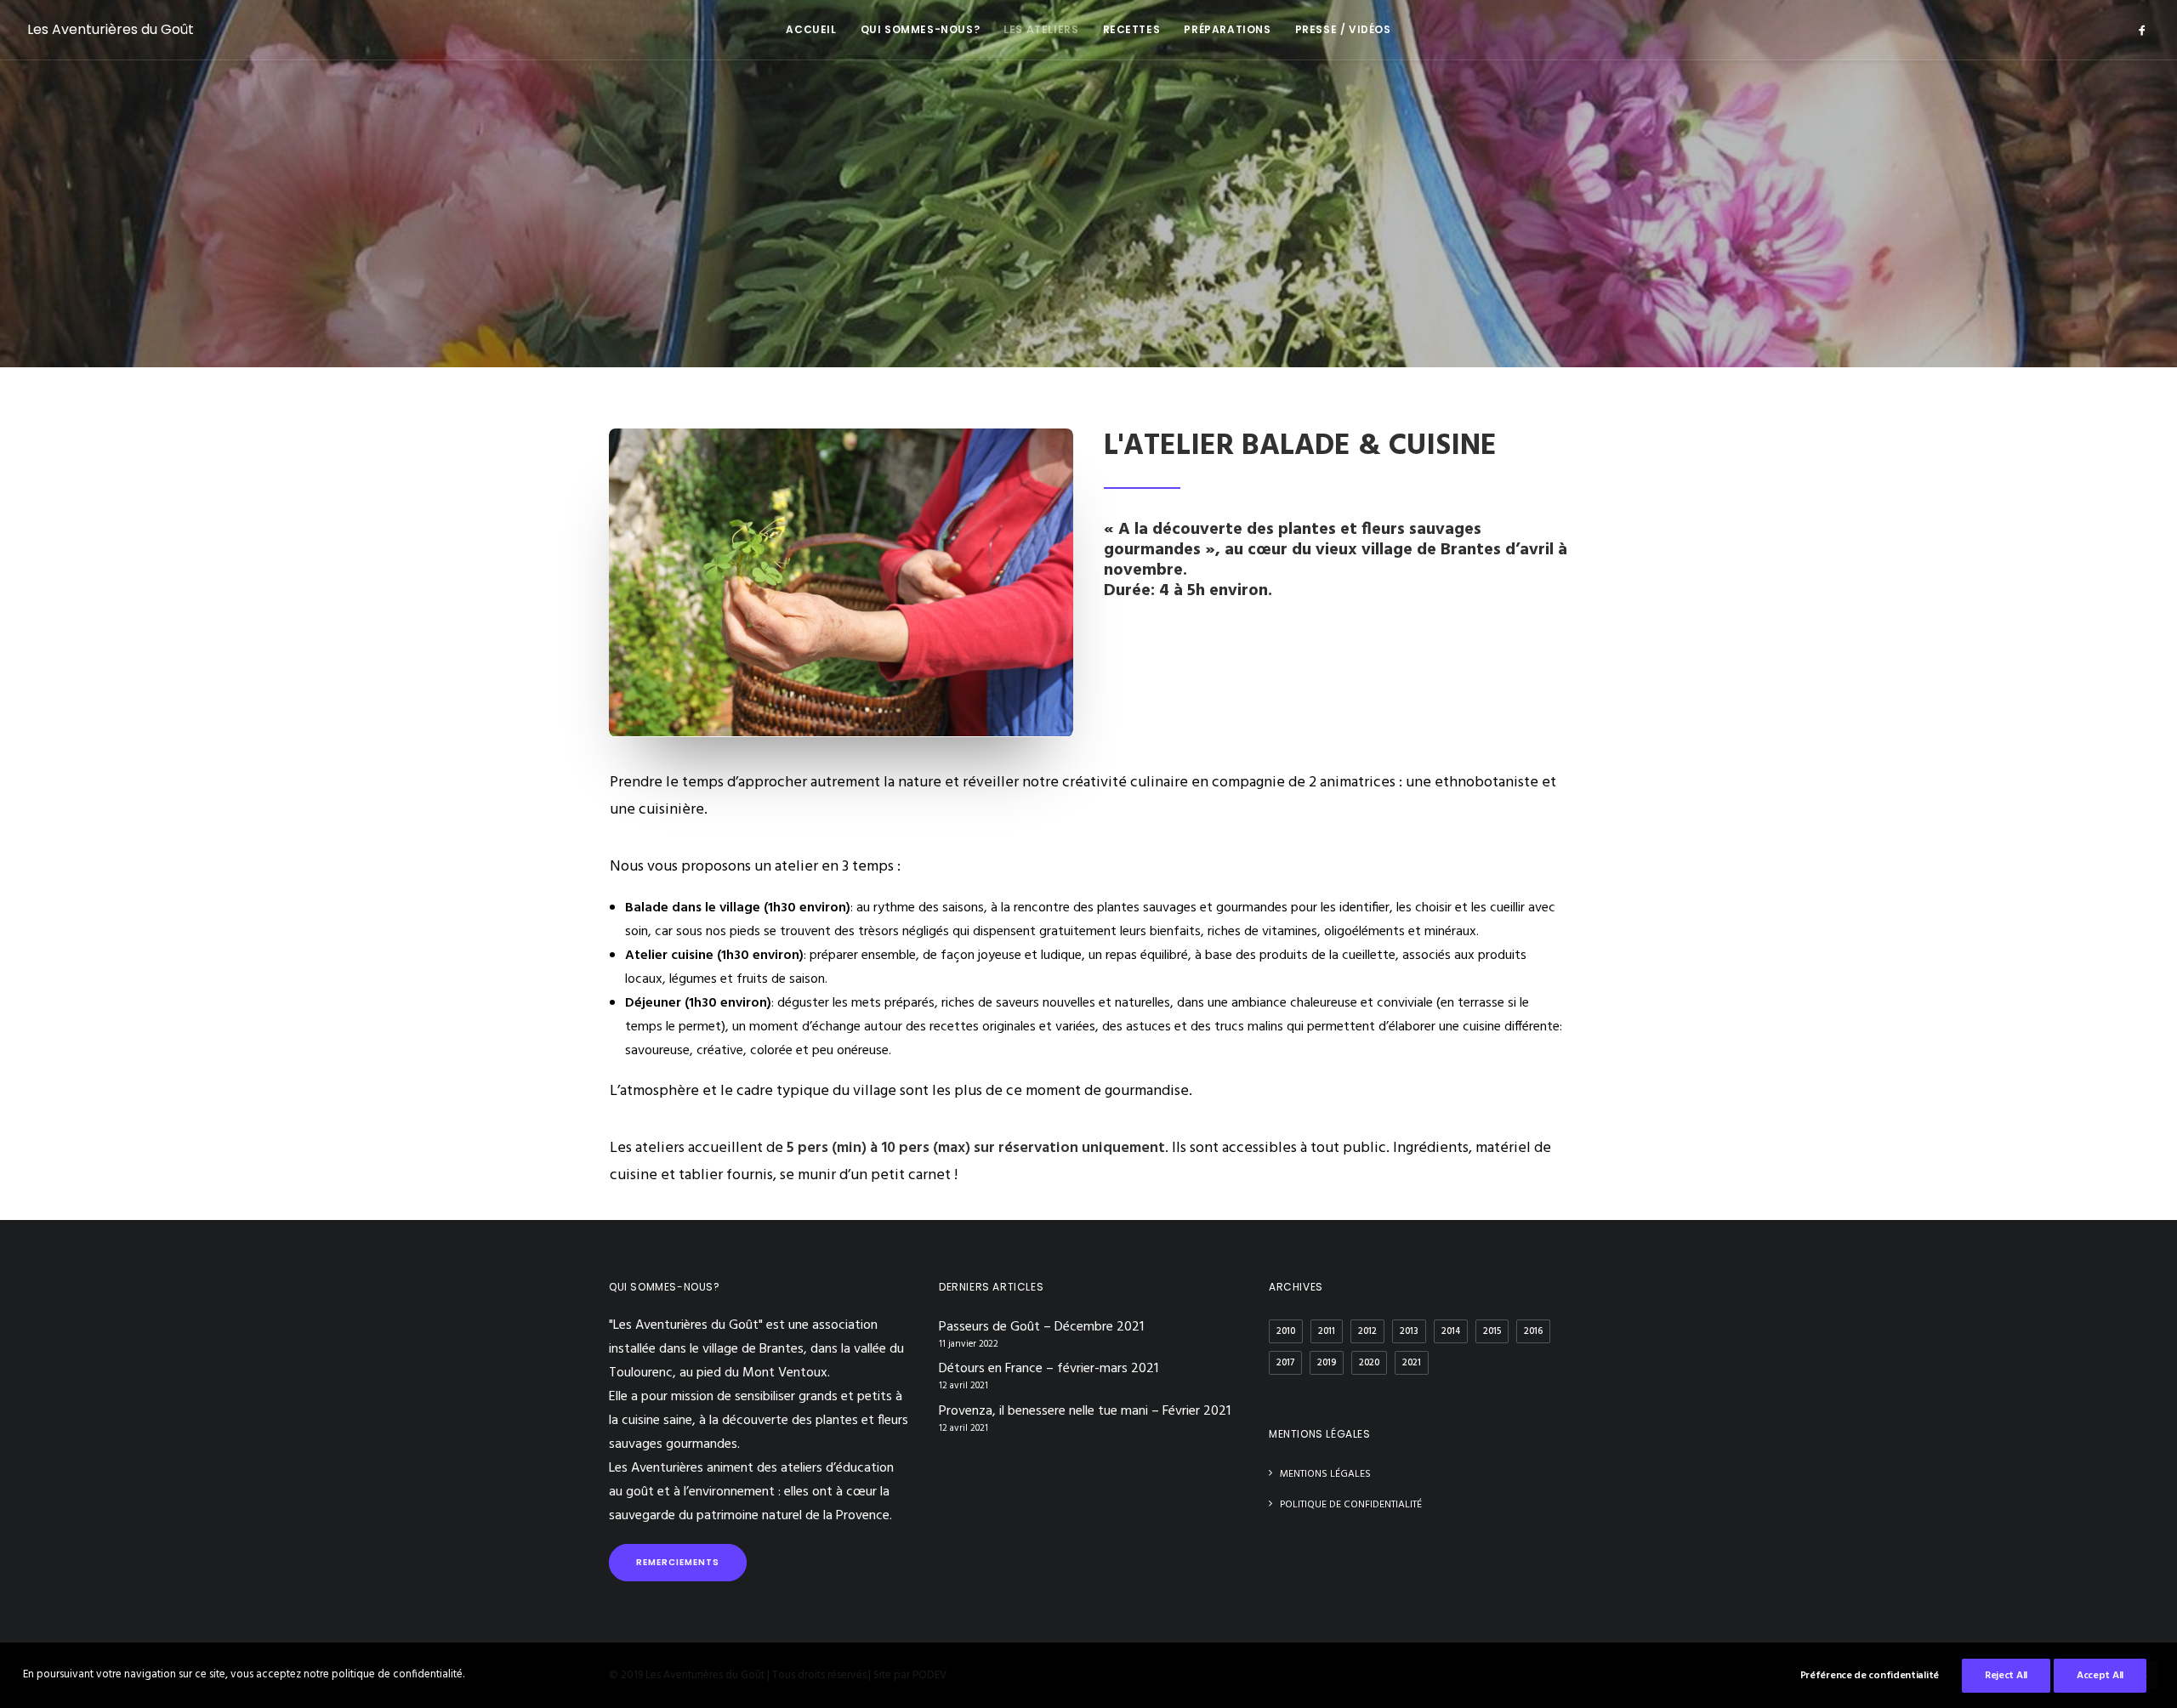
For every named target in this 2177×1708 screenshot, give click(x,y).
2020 (1369, 1363)
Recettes (1132, 29)
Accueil (811, 29)
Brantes (782, 1349)
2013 (1409, 1331)
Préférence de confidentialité (1870, 1676)
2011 (1327, 1331)
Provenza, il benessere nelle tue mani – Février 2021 (1085, 1411)
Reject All (2006, 1676)
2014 (1451, 1331)
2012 (1367, 1331)
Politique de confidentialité (1351, 1505)
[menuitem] (811, 30)
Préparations (1227, 29)
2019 (1327, 1363)
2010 (1286, 1331)
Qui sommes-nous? (921, 29)
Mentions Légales (1325, 1474)
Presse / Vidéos (1343, 29)
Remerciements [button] (678, 1562)
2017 (1285, 1363)
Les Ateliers (1041, 29)
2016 (1533, 1331)
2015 (1492, 1331)
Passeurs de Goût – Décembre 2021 (1041, 1327)
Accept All (2100, 1676)
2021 (1412, 1363)
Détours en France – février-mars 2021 (1049, 1369)
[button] (2142, 30)
